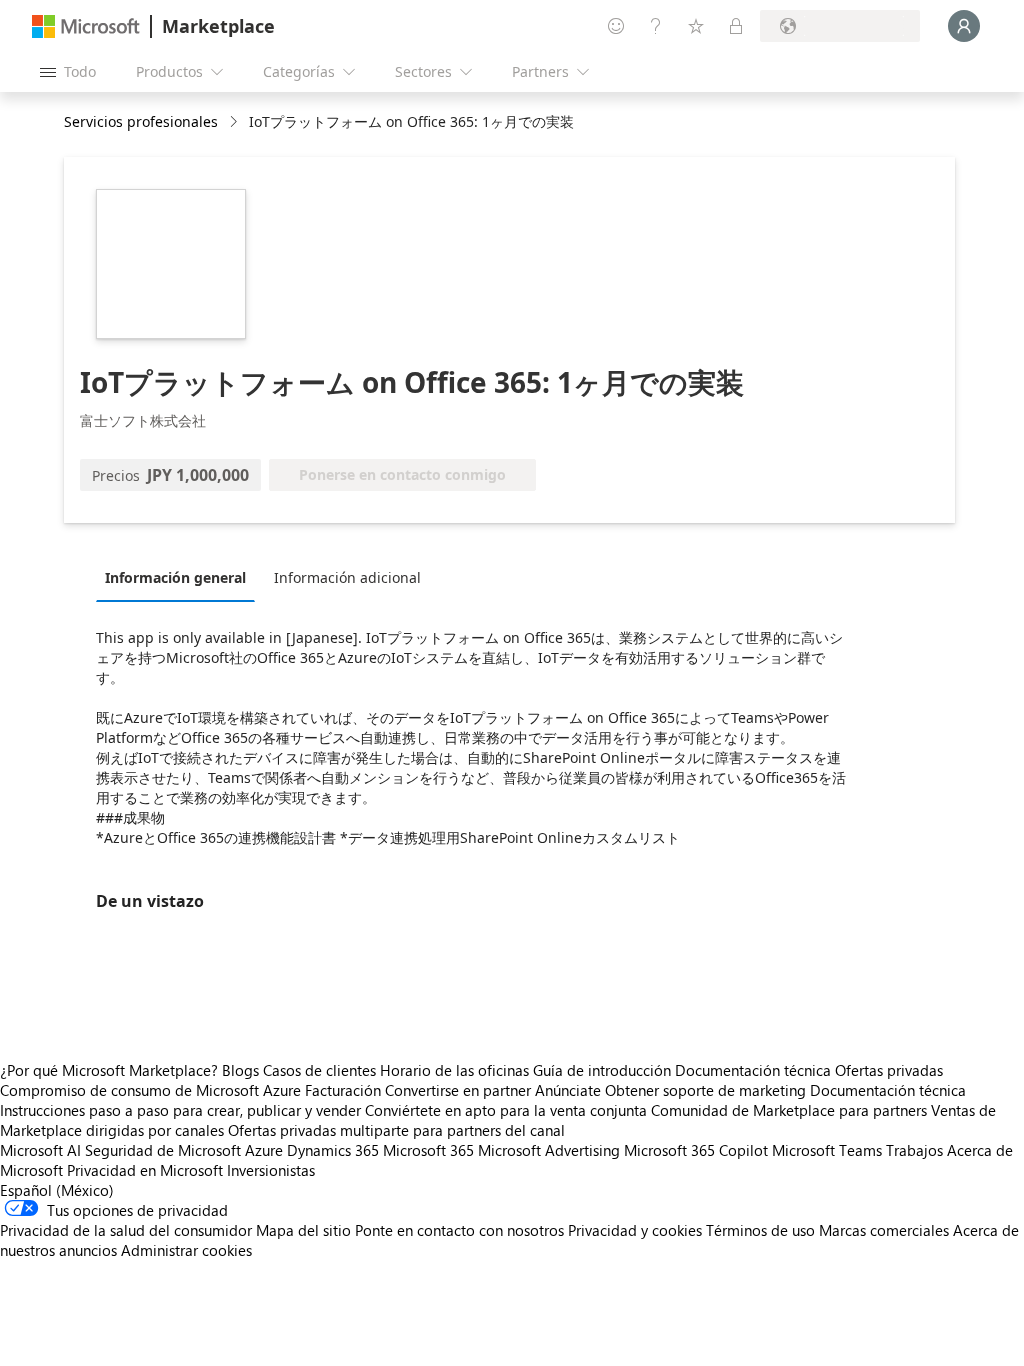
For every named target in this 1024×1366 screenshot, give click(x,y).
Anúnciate (568, 1090)
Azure (264, 1150)
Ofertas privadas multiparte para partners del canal (396, 1130)
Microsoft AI (40, 1150)
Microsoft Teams (827, 1150)
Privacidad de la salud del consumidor (126, 1230)
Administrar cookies (186, 1250)
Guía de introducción (602, 1070)
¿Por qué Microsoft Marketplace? (109, 1070)
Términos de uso (760, 1230)
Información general (175, 577)
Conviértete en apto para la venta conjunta (506, 1110)
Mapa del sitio (303, 1230)
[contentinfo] (235, 122)
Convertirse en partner (458, 1090)
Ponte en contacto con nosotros (459, 1230)
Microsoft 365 (428, 1150)
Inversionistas (271, 1170)
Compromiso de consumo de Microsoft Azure (152, 1090)
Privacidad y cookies (635, 1230)
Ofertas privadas (889, 1070)
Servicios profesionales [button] (141, 121)
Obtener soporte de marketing (705, 1090)
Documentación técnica (753, 1070)
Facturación (343, 1090)
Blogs (240, 1070)
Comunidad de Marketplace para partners (789, 1110)
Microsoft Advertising (549, 1150)
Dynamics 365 (333, 1150)
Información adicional (347, 577)
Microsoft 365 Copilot (696, 1150)
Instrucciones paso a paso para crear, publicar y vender (180, 1110)
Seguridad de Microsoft (163, 1150)
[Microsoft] (86, 26)
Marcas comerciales (884, 1230)
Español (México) (57, 1190)
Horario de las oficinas (454, 1070)
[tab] (180, 577)
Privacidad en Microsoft (145, 1170)
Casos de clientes (319, 1070)
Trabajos (914, 1150)
